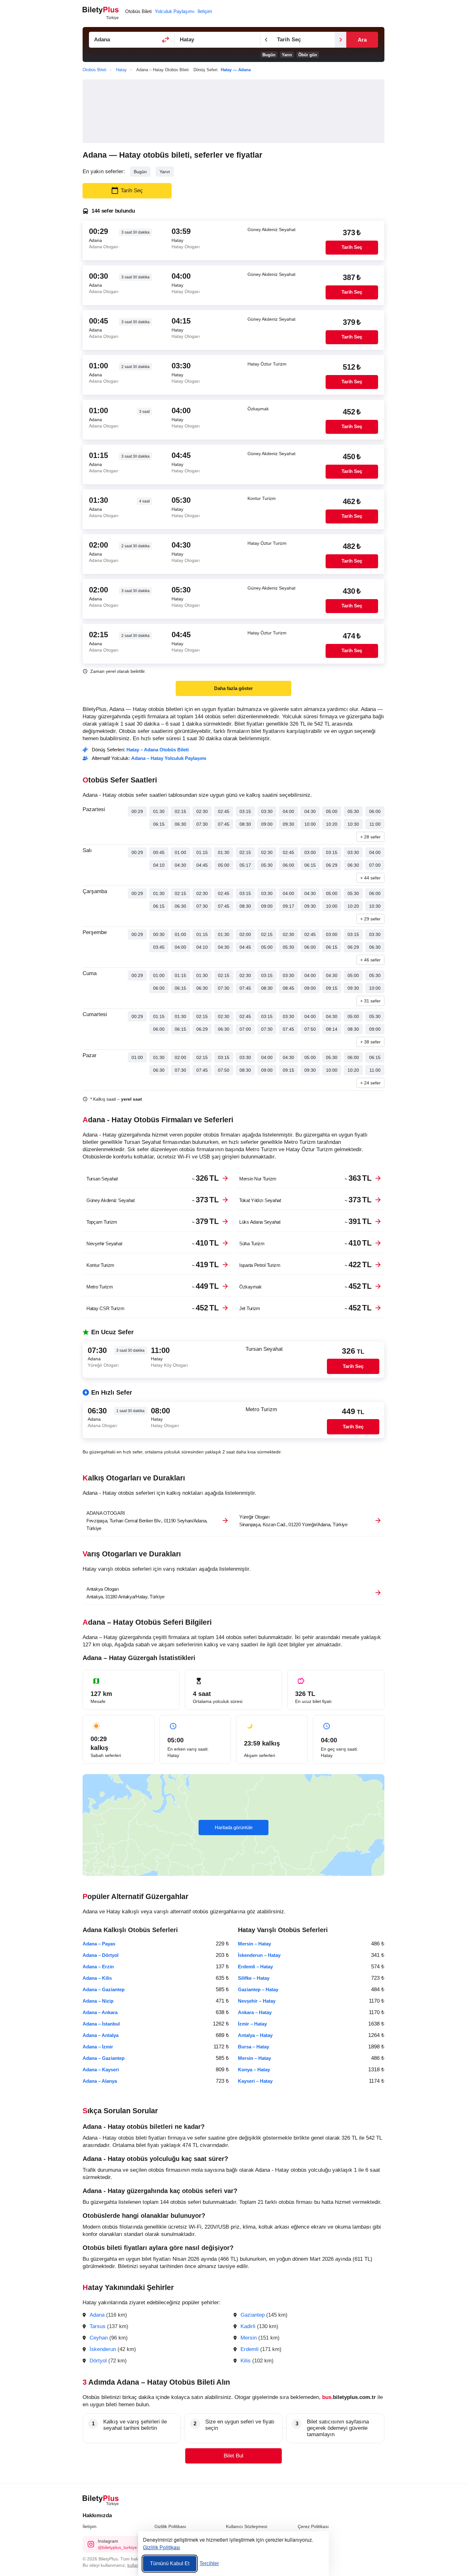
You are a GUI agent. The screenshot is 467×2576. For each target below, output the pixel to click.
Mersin (249, 2338)
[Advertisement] (233, 111)
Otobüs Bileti (138, 11)
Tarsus (98, 2326)
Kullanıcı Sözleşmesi (247, 2526)
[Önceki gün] (266, 40)
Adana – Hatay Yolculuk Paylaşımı (169, 758)
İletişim (90, 2526)
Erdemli (250, 2349)
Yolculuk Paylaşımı (175, 11)
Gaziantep (253, 2315)
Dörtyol (98, 2361)
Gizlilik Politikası (170, 2526)
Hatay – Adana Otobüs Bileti (158, 750)
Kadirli (248, 2326)
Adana (97, 2315)
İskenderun (103, 2349)
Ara (362, 40)
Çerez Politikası (313, 2526)
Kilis (246, 2361)
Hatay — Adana (236, 70)
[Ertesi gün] (341, 40)
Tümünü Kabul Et (170, 2563)
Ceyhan (99, 2338)
